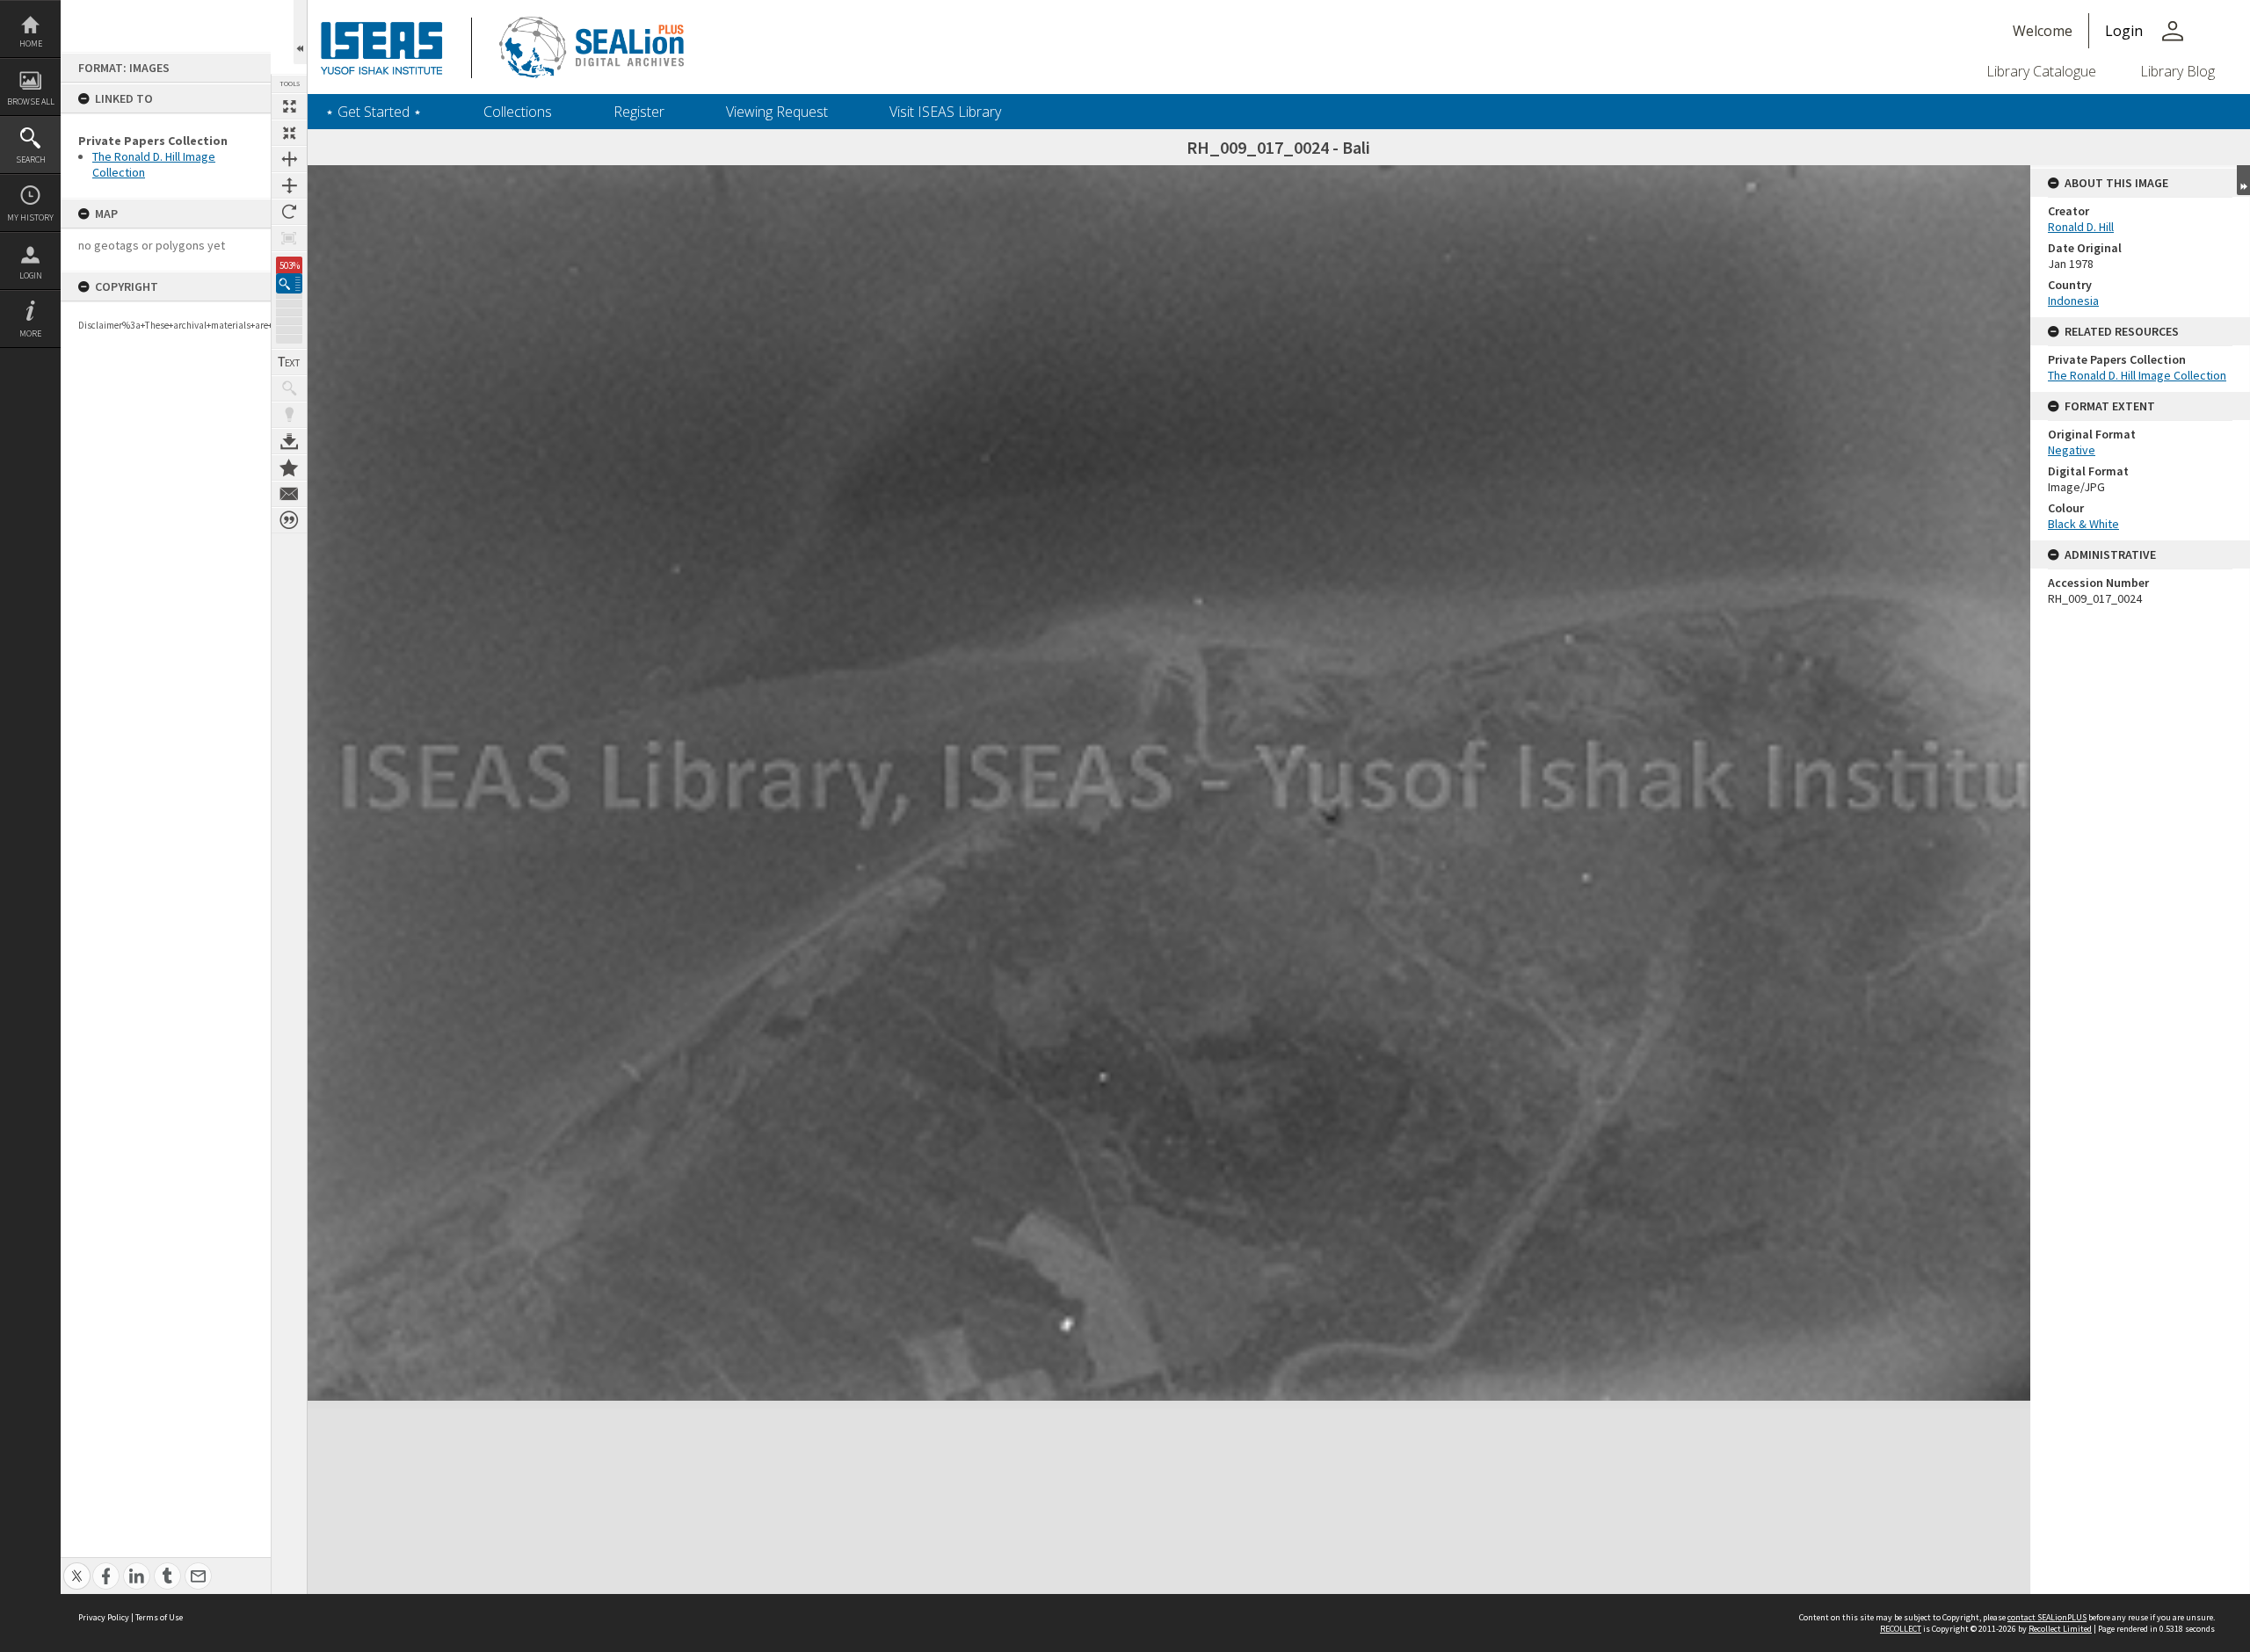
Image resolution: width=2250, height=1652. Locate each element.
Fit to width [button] (289, 159)
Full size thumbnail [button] (289, 106)
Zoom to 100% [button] (289, 238)
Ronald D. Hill (2081, 227)
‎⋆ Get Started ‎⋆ (374, 112)
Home (31, 43)
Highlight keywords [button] (289, 415)
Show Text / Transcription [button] (289, 362)
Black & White (2083, 524)
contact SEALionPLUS (2047, 1617)
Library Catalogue (2041, 71)
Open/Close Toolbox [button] (300, 32)
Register (639, 112)
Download (289, 441)
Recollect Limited (2060, 1629)
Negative (2072, 450)
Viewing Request (777, 112)
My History (30, 217)
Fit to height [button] (289, 185)
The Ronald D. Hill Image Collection (2137, 375)
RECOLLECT (1901, 1629)
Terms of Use (159, 1617)
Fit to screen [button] (289, 133)
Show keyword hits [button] (289, 388)
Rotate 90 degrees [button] (289, 212)
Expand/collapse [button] (2243, 180)
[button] (289, 283)
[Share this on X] (77, 1566)
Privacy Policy (104, 1617)
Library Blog (2177, 71)
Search (31, 159)
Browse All (31, 101)
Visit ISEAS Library (945, 112)
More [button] (30, 333)
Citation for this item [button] (289, 520)
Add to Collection (289, 467)
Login (31, 275)
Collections (518, 112)
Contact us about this (289, 494)
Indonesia (2073, 301)
